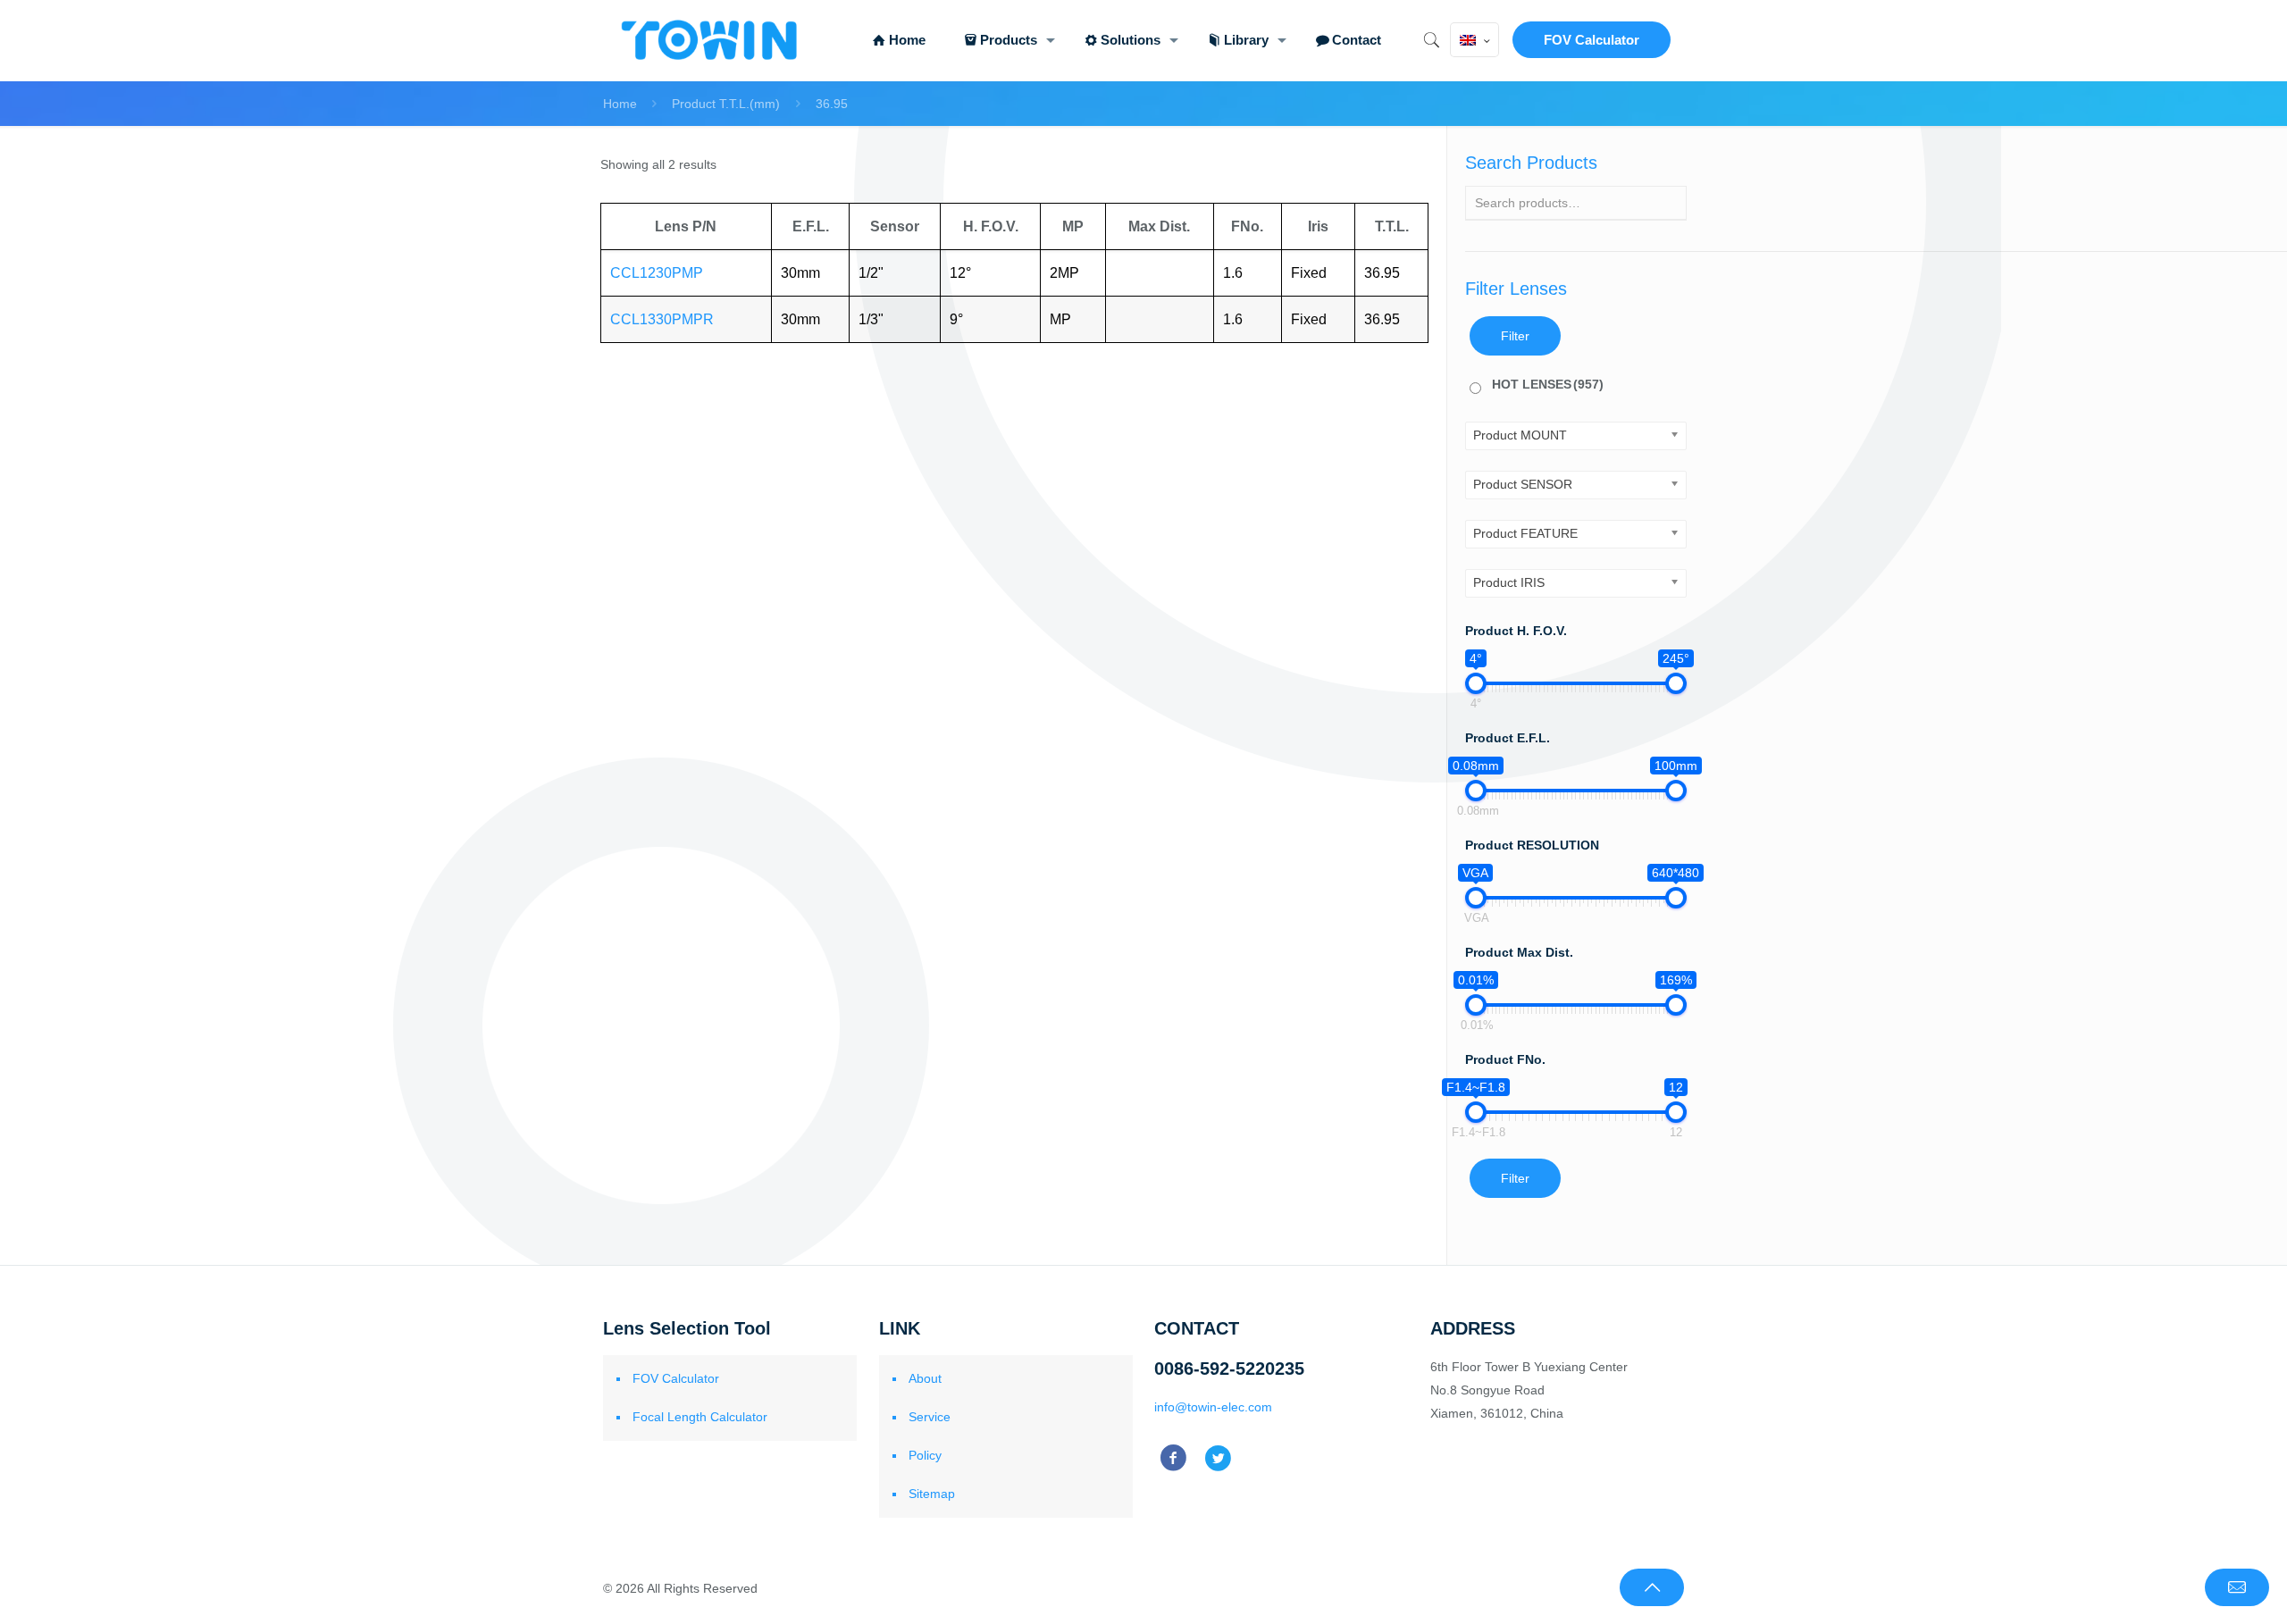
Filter (1515, 336)
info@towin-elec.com (1213, 1407)
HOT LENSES (1548, 384)
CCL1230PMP (657, 273)
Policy (925, 1455)
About (925, 1378)
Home (620, 104)
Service (930, 1417)
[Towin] (711, 40)
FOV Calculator (1592, 40)
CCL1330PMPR (662, 319)
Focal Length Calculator (700, 1417)
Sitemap (932, 1494)
